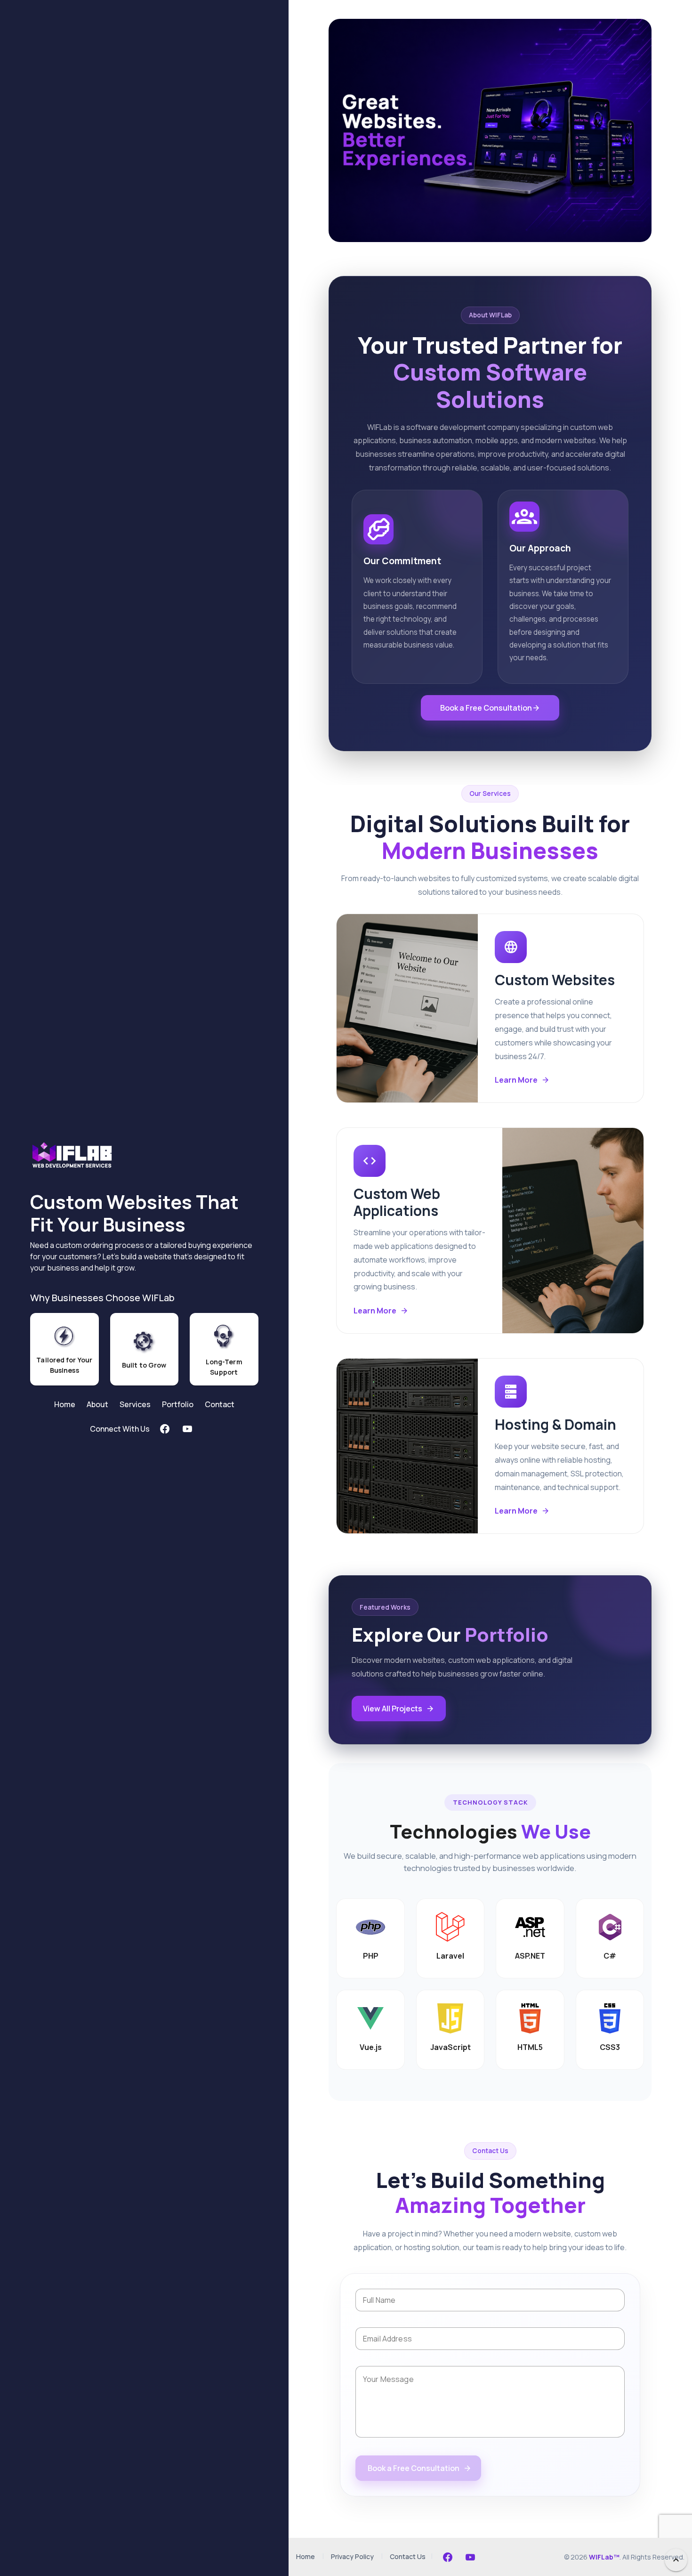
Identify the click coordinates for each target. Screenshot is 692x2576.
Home (65, 1404)
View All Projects (393, 1709)
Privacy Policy (352, 2556)
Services (135, 1404)
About (97, 1404)
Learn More (516, 1080)
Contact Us (408, 2556)
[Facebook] (448, 2557)
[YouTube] (470, 2557)
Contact (220, 1404)
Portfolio (178, 1404)
